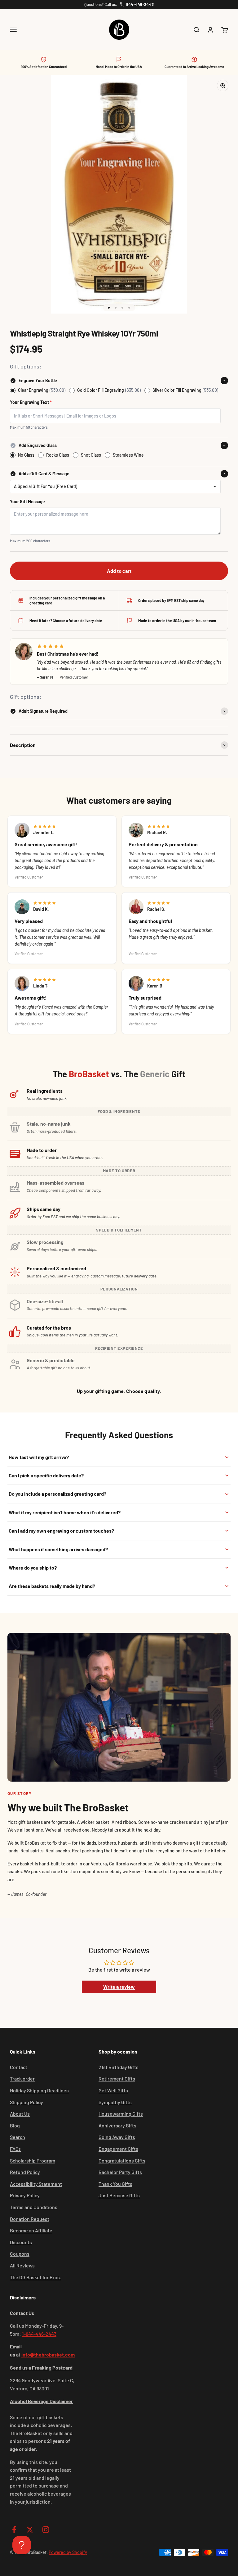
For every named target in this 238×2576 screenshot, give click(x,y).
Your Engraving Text (31, 402)
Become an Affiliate (31, 2230)
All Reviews (22, 2265)
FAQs (15, 2149)
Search (18, 2137)
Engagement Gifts (118, 2149)
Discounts (21, 2242)
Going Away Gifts (117, 2137)
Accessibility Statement (36, 2184)
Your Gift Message (27, 502)
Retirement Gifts (117, 2079)
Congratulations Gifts (122, 2160)
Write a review (119, 1987)
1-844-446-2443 (39, 2334)
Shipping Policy (26, 2102)
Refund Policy (25, 2172)
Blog (15, 2125)
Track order (22, 2079)
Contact (19, 2067)
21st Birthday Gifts (119, 2067)
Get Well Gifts (113, 2090)
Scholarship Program (33, 2160)
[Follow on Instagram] (46, 2530)
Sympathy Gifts (115, 2102)
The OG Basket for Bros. (35, 2277)
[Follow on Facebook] (14, 2530)
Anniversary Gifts (117, 2125)
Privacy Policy (25, 2195)
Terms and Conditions (34, 2207)
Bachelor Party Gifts (120, 2172)
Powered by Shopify (68, 2552)
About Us (20, 2114)
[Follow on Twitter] (30, 2530)
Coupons (20, 2254)
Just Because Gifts (119, 2195)
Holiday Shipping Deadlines (39, 2090)
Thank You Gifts (115, 2184)
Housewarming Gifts (121, 2114)
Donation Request (30, 2219)
